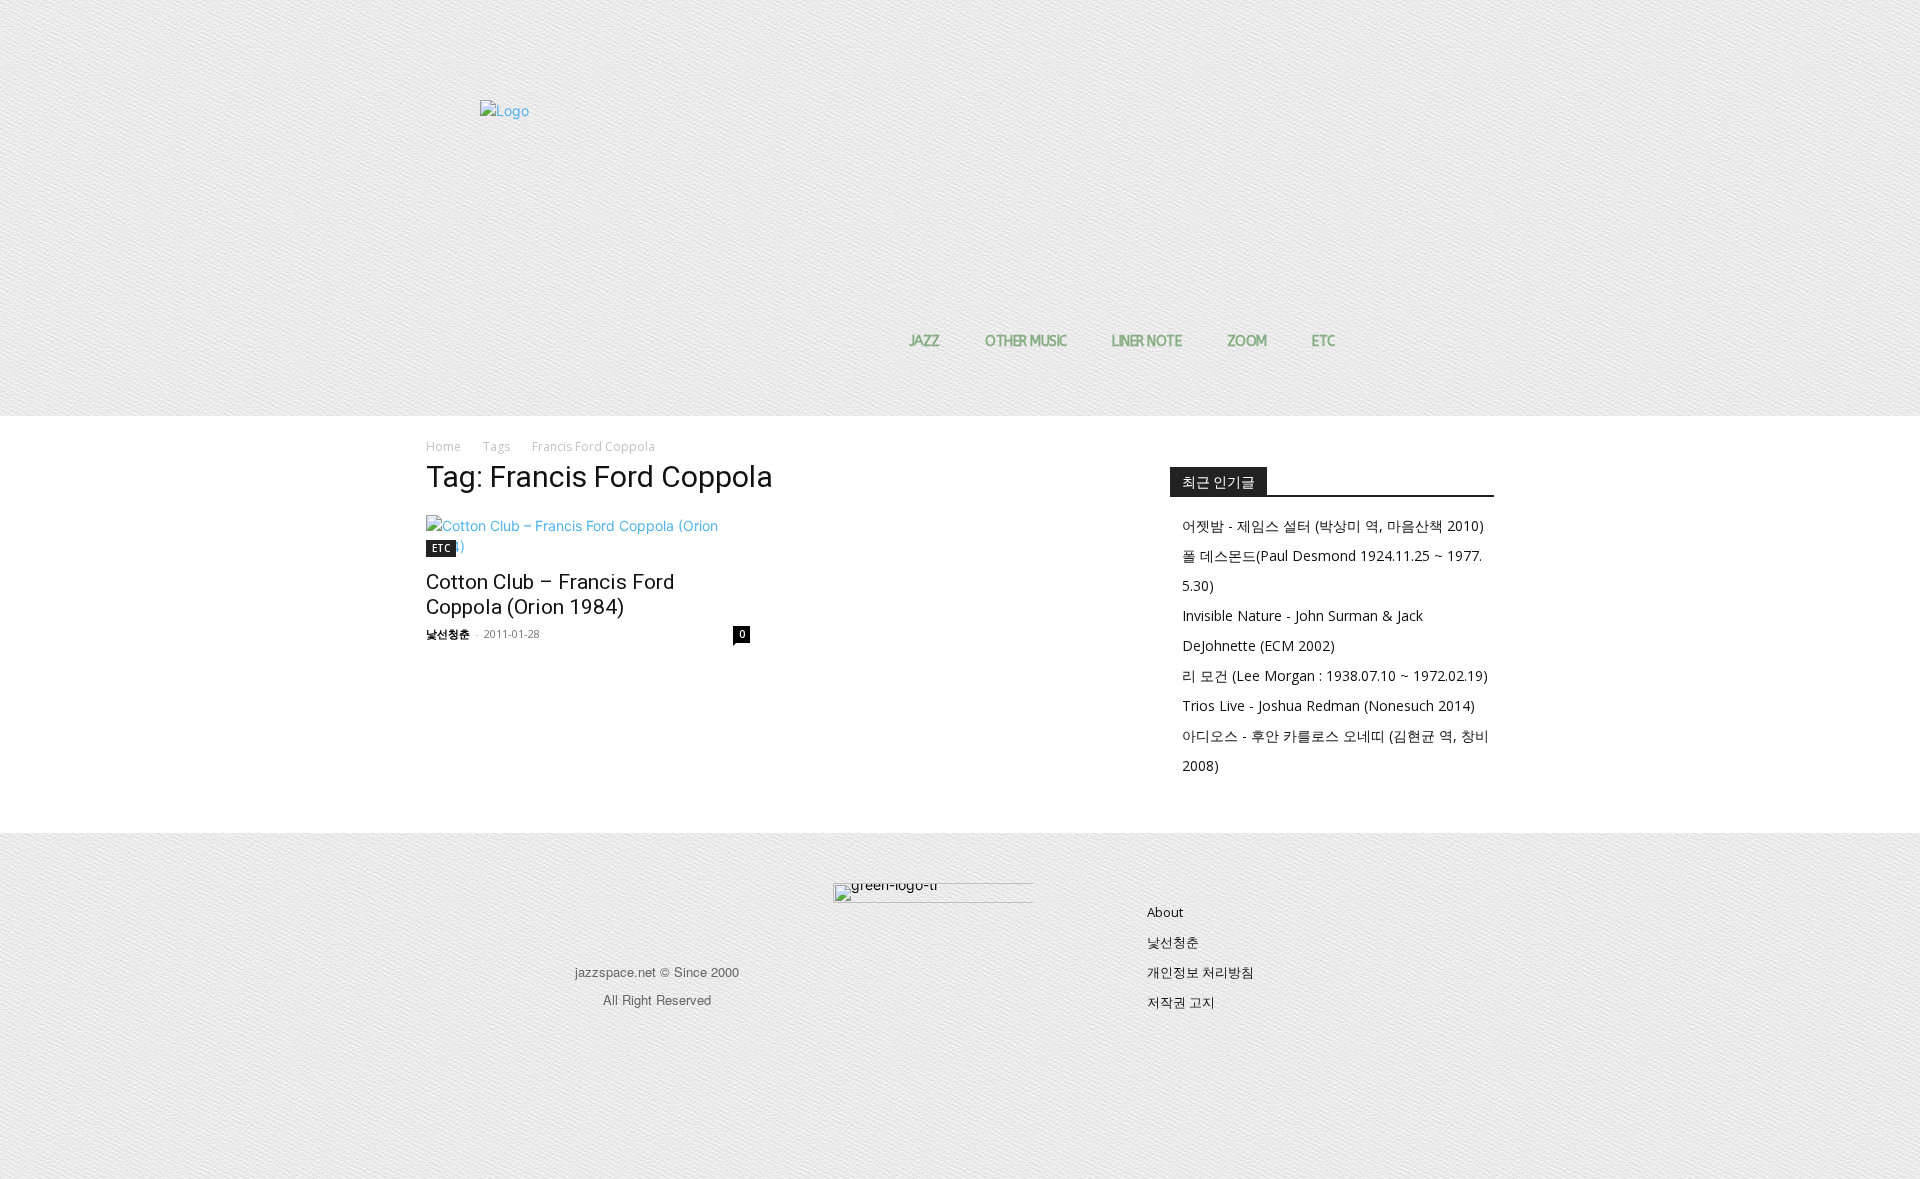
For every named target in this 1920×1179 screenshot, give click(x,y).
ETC (441, 548)
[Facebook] (634, 905)
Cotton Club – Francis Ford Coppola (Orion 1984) (550, 594)
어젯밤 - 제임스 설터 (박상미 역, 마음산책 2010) (1333, 525)
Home (443, 446)
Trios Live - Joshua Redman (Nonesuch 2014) (1328, 705)
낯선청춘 (448, 633)
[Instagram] (679, 905)
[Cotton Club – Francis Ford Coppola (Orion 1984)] (588, 536)
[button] (1346, 134)
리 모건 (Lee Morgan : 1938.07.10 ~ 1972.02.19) (1335, 675)
